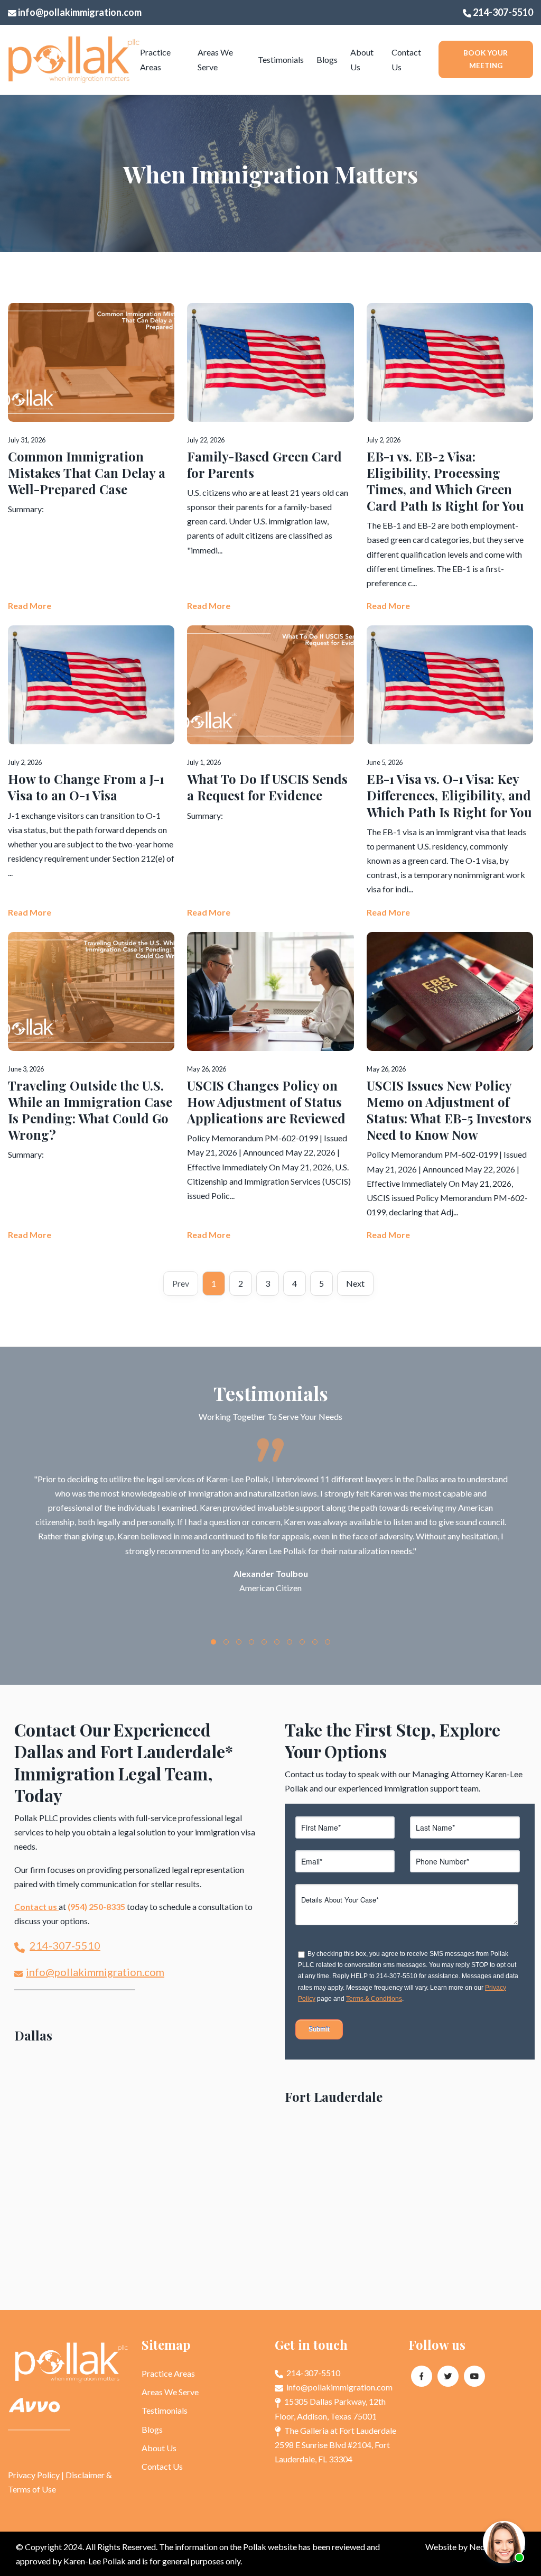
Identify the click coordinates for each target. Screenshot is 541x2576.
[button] (213, 1642)
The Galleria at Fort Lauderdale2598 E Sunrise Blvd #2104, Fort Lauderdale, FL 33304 (335, 2445)
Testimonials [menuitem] (281, 59)
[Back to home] (74, 60)
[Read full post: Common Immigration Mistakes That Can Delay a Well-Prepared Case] (91, 458)
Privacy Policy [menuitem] (34, 2475)
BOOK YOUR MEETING (486, 59)
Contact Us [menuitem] (406, 59)
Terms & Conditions (374, 1999)
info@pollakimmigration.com (79, 12)
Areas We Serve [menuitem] (215, 59)
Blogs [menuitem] (327, 59)
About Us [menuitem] (362, 59)
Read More (30, 606)
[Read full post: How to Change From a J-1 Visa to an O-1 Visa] (91, 772)
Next (355, 1283)
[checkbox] (408, 1971)
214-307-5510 (502, 12)
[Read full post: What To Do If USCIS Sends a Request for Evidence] (270, 772)
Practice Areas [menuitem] (155, 59)
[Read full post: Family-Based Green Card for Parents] (270, 458)
